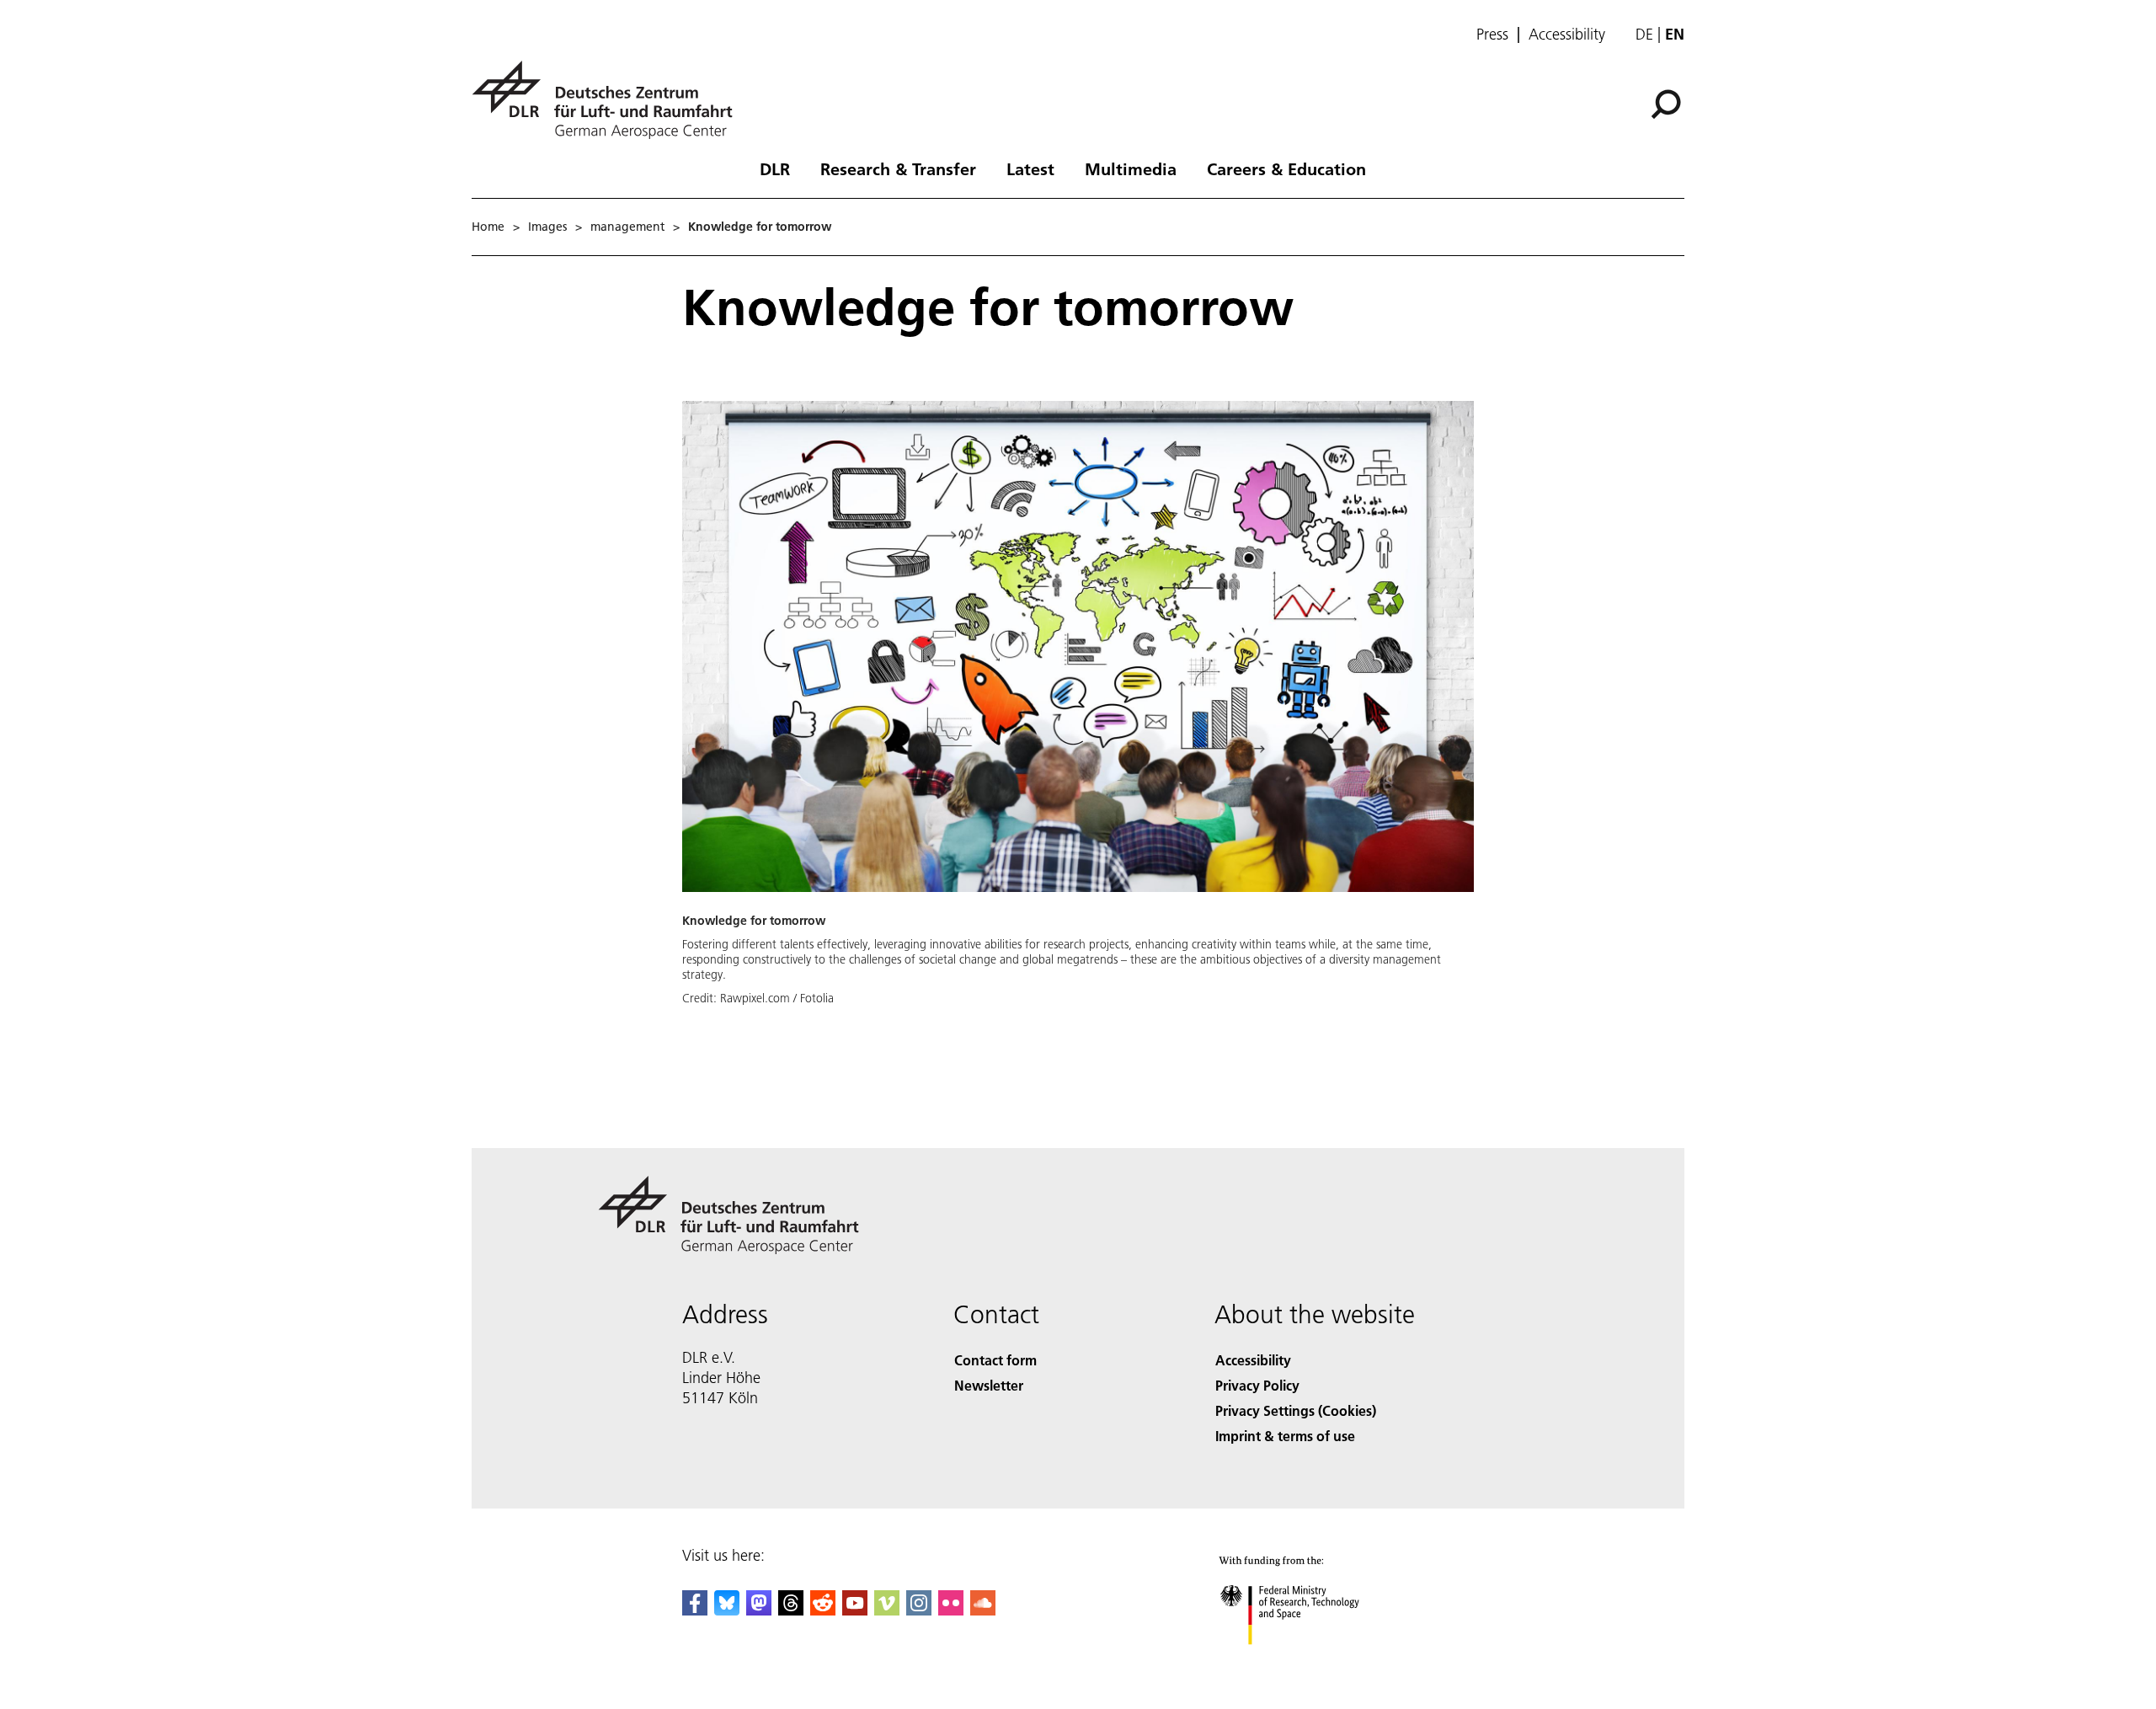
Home (488, 227)
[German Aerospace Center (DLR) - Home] (609, 100)
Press (1492, 35)
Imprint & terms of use (1285, 1436)
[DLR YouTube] (855, 1610)
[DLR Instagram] (919, 1610)
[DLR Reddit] (823, 1610)
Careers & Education (1286, 168)
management (627, 227)
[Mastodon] (759, 1610)
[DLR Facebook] (695, 1610)
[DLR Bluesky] (727, 1610)
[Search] (1668, 103)
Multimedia (1131, 168)
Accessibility (1567, 35)
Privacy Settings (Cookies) (1296, 1410)
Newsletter (989, 1385)
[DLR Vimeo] (887, 1610)
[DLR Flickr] (951, 1610)
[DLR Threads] (791, 1610)
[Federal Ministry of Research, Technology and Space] (1312, 1661)
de (1644, 34)
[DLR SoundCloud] (983, 1610)
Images (547, 227)
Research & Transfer (898, 168)
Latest (1030, 168)
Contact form (995, 1360)
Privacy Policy (1257, 1385)
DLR (775, 168)
